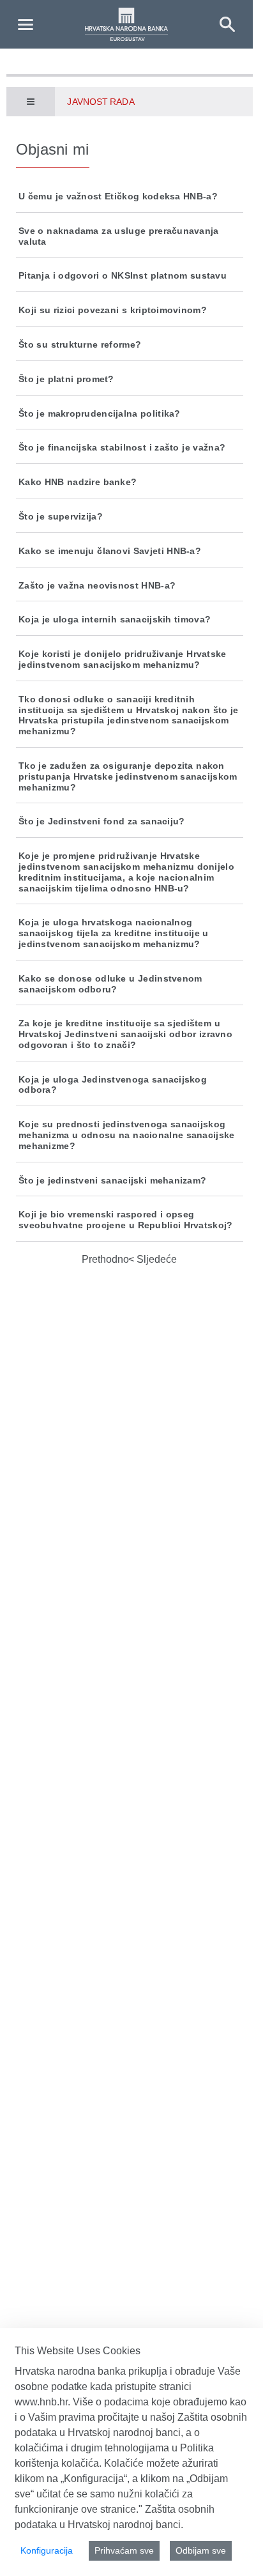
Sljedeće (155, 1259)
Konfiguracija (47, 2550)
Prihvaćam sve (124, 2550)
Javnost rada (101, 102)
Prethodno (105, 1259)
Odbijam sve (201, 2550)
